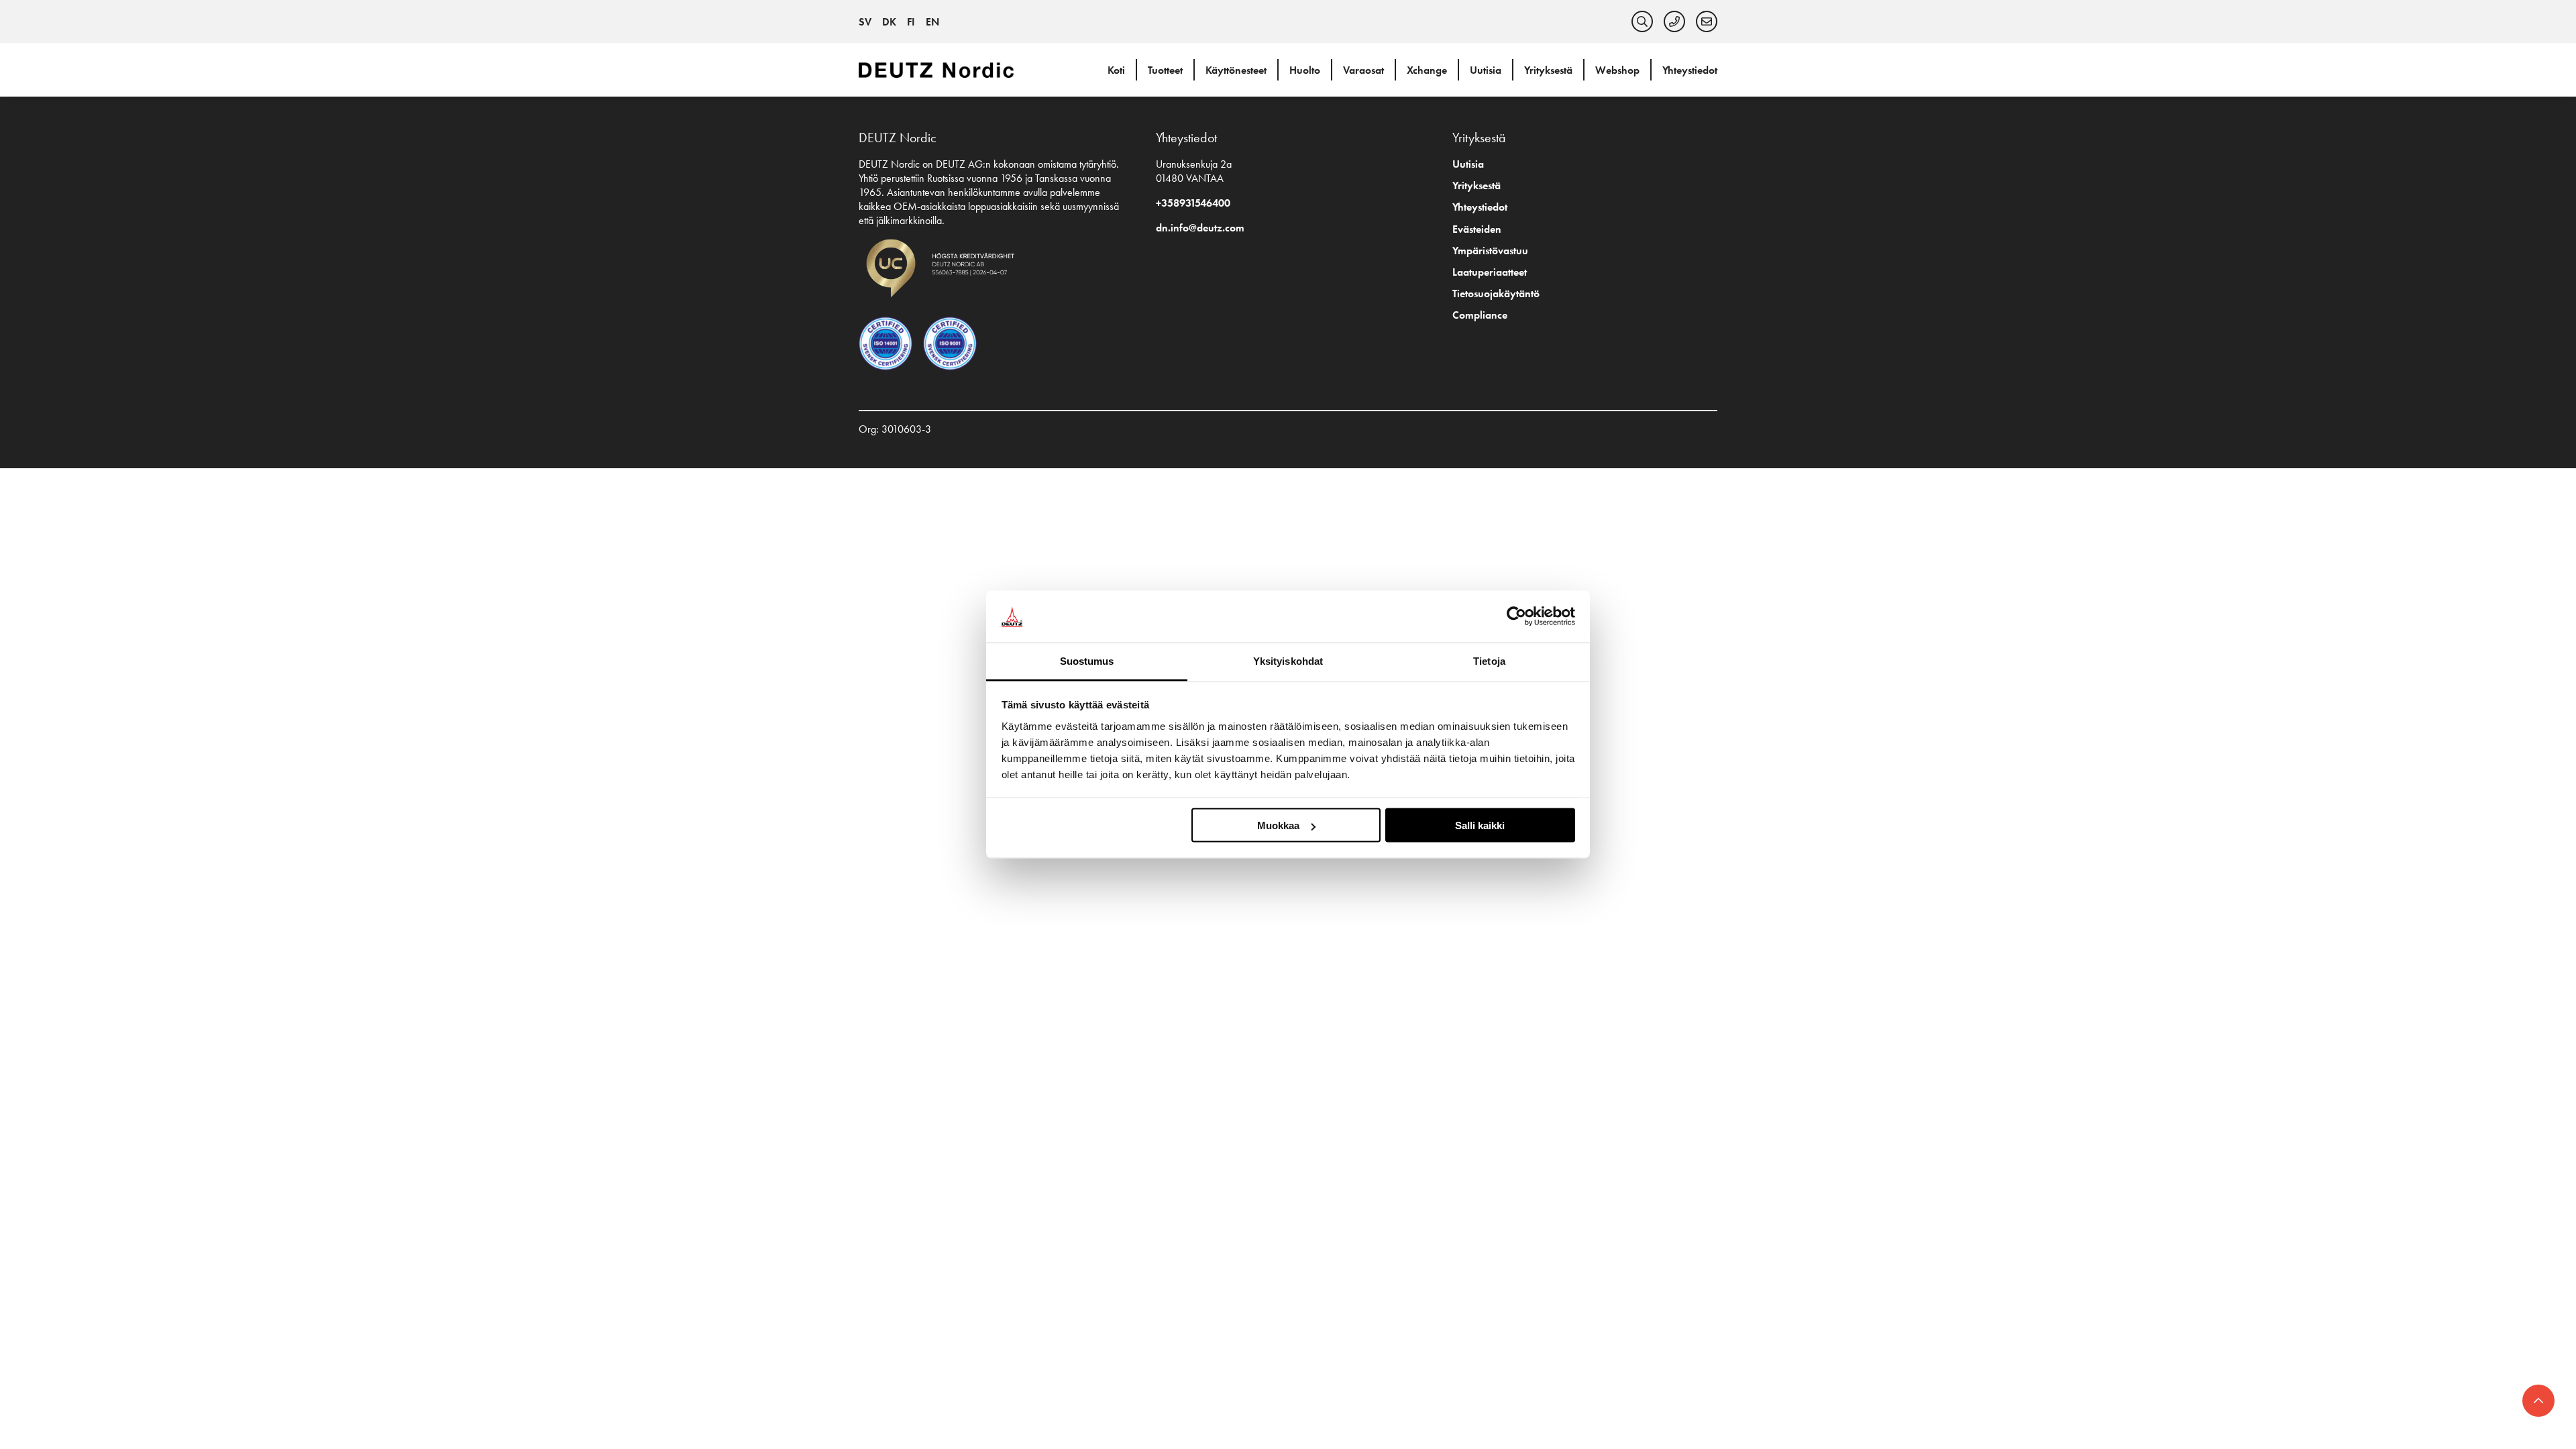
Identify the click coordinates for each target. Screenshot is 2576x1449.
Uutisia (1486, 70)
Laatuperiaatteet (1490, 272)
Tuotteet (1165, 70)
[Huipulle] (2538, 1401)
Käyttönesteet (1236, 70)
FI (911, 22)
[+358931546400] (1674, 21)
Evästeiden (1477, 229)
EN (932, 22)
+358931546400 (1193, 203)
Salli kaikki (1480, 825)
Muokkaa (1278, 825)
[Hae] (1642, 21)
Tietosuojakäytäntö (1496, 293)
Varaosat (1363, 70)
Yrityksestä (1548, 70)
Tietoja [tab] (1489, 660)
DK (889, 22)
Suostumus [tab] (1087, 660)
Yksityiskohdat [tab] (1288, 660)
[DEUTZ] (939, 69)
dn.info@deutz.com (1200, 228)
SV (865, 22)
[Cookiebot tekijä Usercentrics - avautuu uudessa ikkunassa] (1516, 616)
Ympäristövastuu (1490, 251)
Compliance (1480, 315)
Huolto (1305, 70)
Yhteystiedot (1690, 70)
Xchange (1427, 70)
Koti (1116, 70)
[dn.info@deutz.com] (1707, 21)
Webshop (1617, 70)
